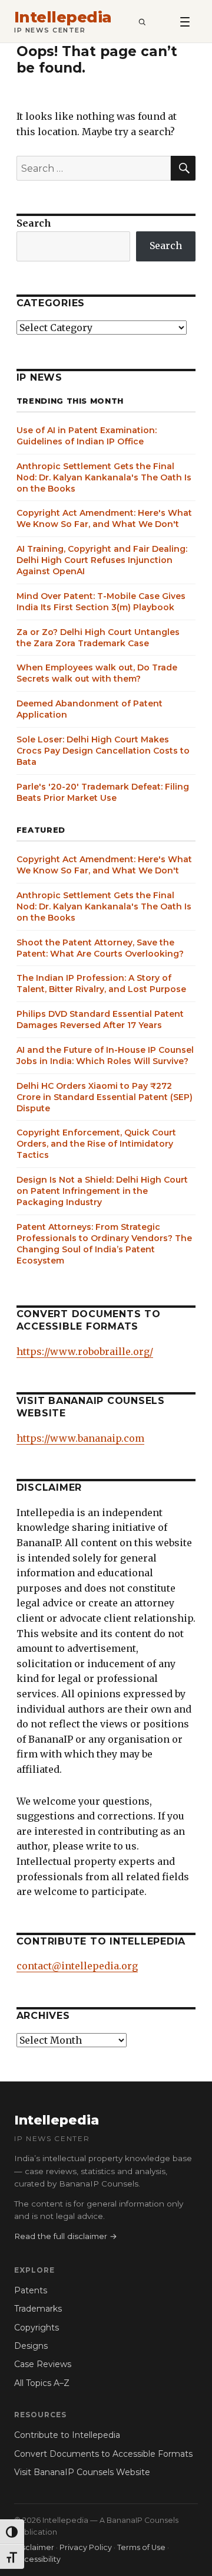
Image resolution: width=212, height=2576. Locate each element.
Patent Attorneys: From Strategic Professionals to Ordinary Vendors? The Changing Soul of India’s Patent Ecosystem (104, 1244)
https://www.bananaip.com (80, 1438)
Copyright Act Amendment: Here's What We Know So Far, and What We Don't (104, 518)
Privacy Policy (86, 2547)
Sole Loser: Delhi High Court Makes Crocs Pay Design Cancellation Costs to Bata (103, 751)
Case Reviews (43, 2364)
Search (34, 223)
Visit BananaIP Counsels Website (82, 2472)
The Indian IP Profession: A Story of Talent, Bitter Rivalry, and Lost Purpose (101, 983)
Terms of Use (141, 2547)
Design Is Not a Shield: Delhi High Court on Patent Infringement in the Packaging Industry (102, 1191)
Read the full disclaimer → (66, 2236)
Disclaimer (34, 2547)
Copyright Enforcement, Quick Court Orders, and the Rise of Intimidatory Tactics (96, 1144)
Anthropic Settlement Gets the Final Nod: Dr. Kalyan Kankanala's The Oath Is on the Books (104, 477)
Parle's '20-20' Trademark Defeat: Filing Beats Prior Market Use (103, 792)
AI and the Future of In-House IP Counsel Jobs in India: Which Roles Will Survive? (105, 1055)
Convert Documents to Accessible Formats (103, 2454)
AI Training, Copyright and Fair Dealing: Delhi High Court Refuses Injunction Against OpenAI (102, 560)
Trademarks (38, 2309)
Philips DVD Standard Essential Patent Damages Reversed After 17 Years (100, 1019)
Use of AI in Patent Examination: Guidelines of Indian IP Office (87, 436)
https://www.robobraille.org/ (85, 1351)
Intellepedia (63, 17)
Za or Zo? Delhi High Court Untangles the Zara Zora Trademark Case (98, 638)
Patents (31, 2290)
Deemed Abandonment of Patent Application (90, 709)
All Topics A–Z (42, 2383)
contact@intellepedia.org (77, 1966)
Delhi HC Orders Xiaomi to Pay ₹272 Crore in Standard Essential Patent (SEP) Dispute (105, 1097)
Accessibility (37, 2559)
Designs (31, 2346)
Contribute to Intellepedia (67, 2435)
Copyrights (37, 2328)
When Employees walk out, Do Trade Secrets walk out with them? (97, 673)
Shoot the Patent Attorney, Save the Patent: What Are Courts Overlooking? (100, 948)
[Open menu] (185, 21)
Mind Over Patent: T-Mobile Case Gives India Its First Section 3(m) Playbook (101, 602)
